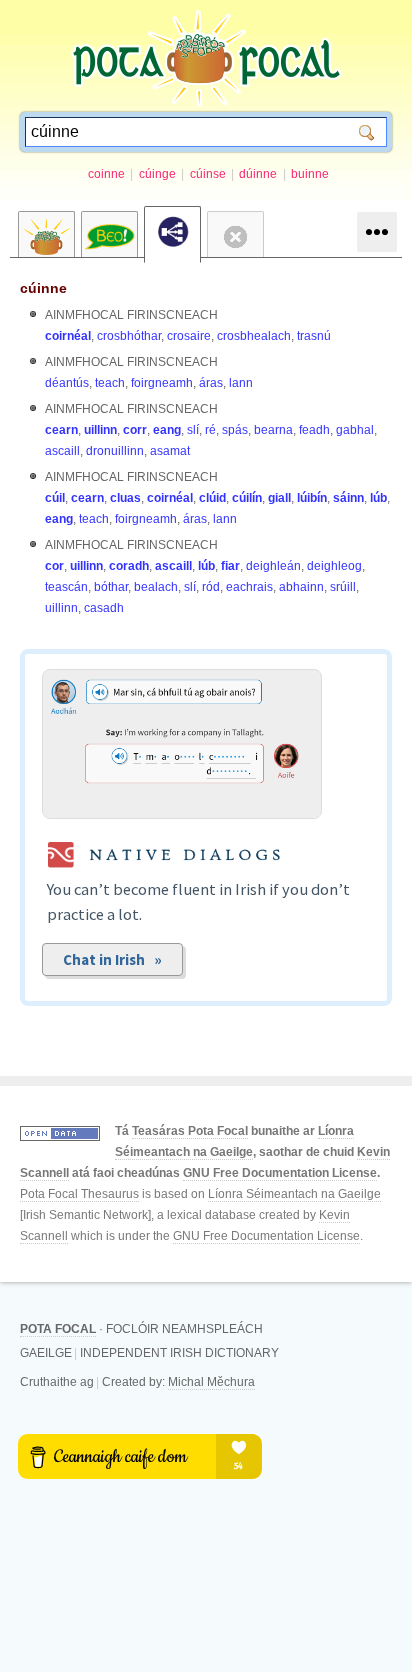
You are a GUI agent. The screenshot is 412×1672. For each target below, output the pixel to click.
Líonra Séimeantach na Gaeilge (294, 1194)
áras (211, 383)
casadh (104, 608)
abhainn (301, 587)
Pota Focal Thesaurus (79, 1194)
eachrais (249, 587)
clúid (212, 498)
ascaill (62, 451)
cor (54, 566)
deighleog (334, 566)
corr (135, 430)
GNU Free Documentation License (280, 1173)
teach (110, 383)
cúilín (247, 498)
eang (167, 430)
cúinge (157, 174)
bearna (273, 430)
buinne (310, 174)
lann (241, 383)
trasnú (314, 336)
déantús (67, 383)
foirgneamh (162, 383)
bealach (156, 587)
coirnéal (68, 336)
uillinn (100, 430)
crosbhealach (254, 336)
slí (193, 430)
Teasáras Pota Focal (190, 1131)
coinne (106, 174)
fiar (230, 566)
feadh (314, 430)
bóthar (111, 587)
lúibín (312, 498)
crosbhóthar (129, 336)
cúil (55, 498)
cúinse (208, 174)
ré (210, 430)
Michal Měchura (211, 1382)
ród (211, 587)
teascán (66, 587)
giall (279, 498)
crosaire (189, 336)
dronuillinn (115, 451)
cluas (125, 498)
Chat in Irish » (112, 959)
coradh (129, 566)
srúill (343, 587)
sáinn (348, 498)
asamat (170, 451)
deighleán (273, 566)
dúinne (258, 174)
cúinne (43, 288)
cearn (61, 430)
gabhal (355, 430)
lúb (378, 498)
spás (235, 430)
